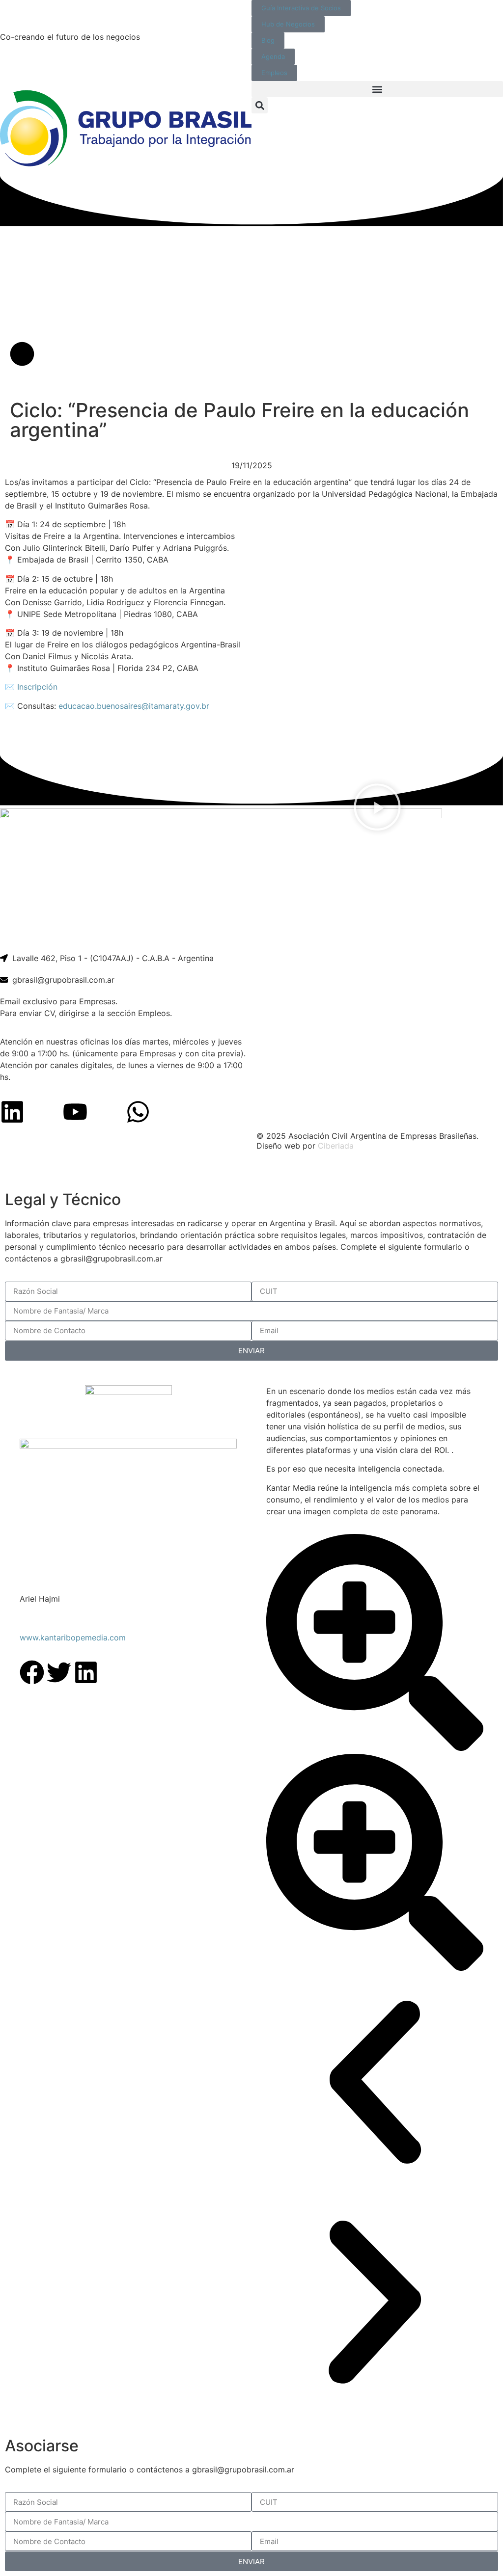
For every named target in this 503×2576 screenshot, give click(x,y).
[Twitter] (59, 1672)
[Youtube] (75, 1112)
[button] (377, 89)
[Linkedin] (12, 1112)
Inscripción (37, 687)
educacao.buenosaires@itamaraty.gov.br (134, 706)
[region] (251, 1172)
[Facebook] (32, 1672)
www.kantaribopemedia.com (73, 1637)
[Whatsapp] (138, 1112)
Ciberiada (336, 1146)
